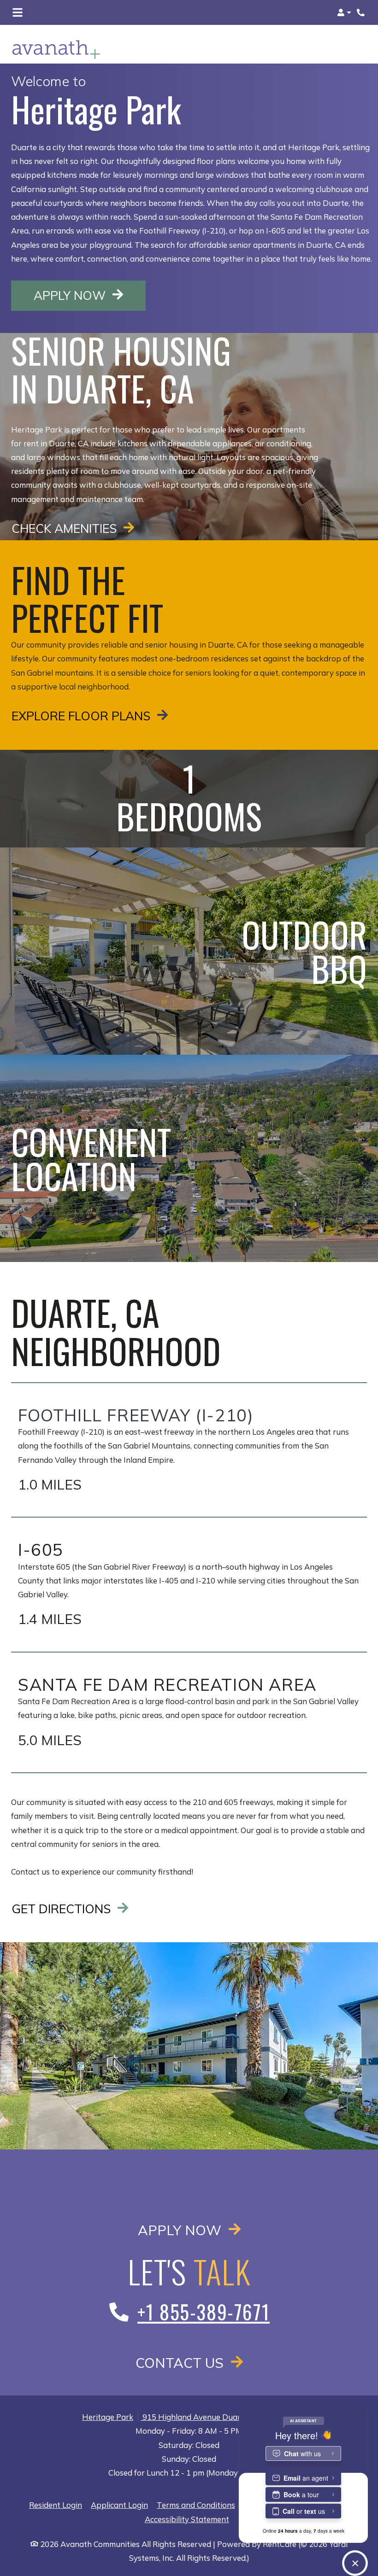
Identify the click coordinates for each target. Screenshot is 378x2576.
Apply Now (90, 295)
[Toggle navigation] (18, 12)
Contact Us (181, 2363)
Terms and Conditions (196, 2505)
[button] (344, 12)
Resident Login (56, 2505)
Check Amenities (66, 528)
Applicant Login (119, 2505)
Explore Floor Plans (83, 716)
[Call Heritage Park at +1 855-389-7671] (361, 12)
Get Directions (63, 1909)
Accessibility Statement (187, 2519)
